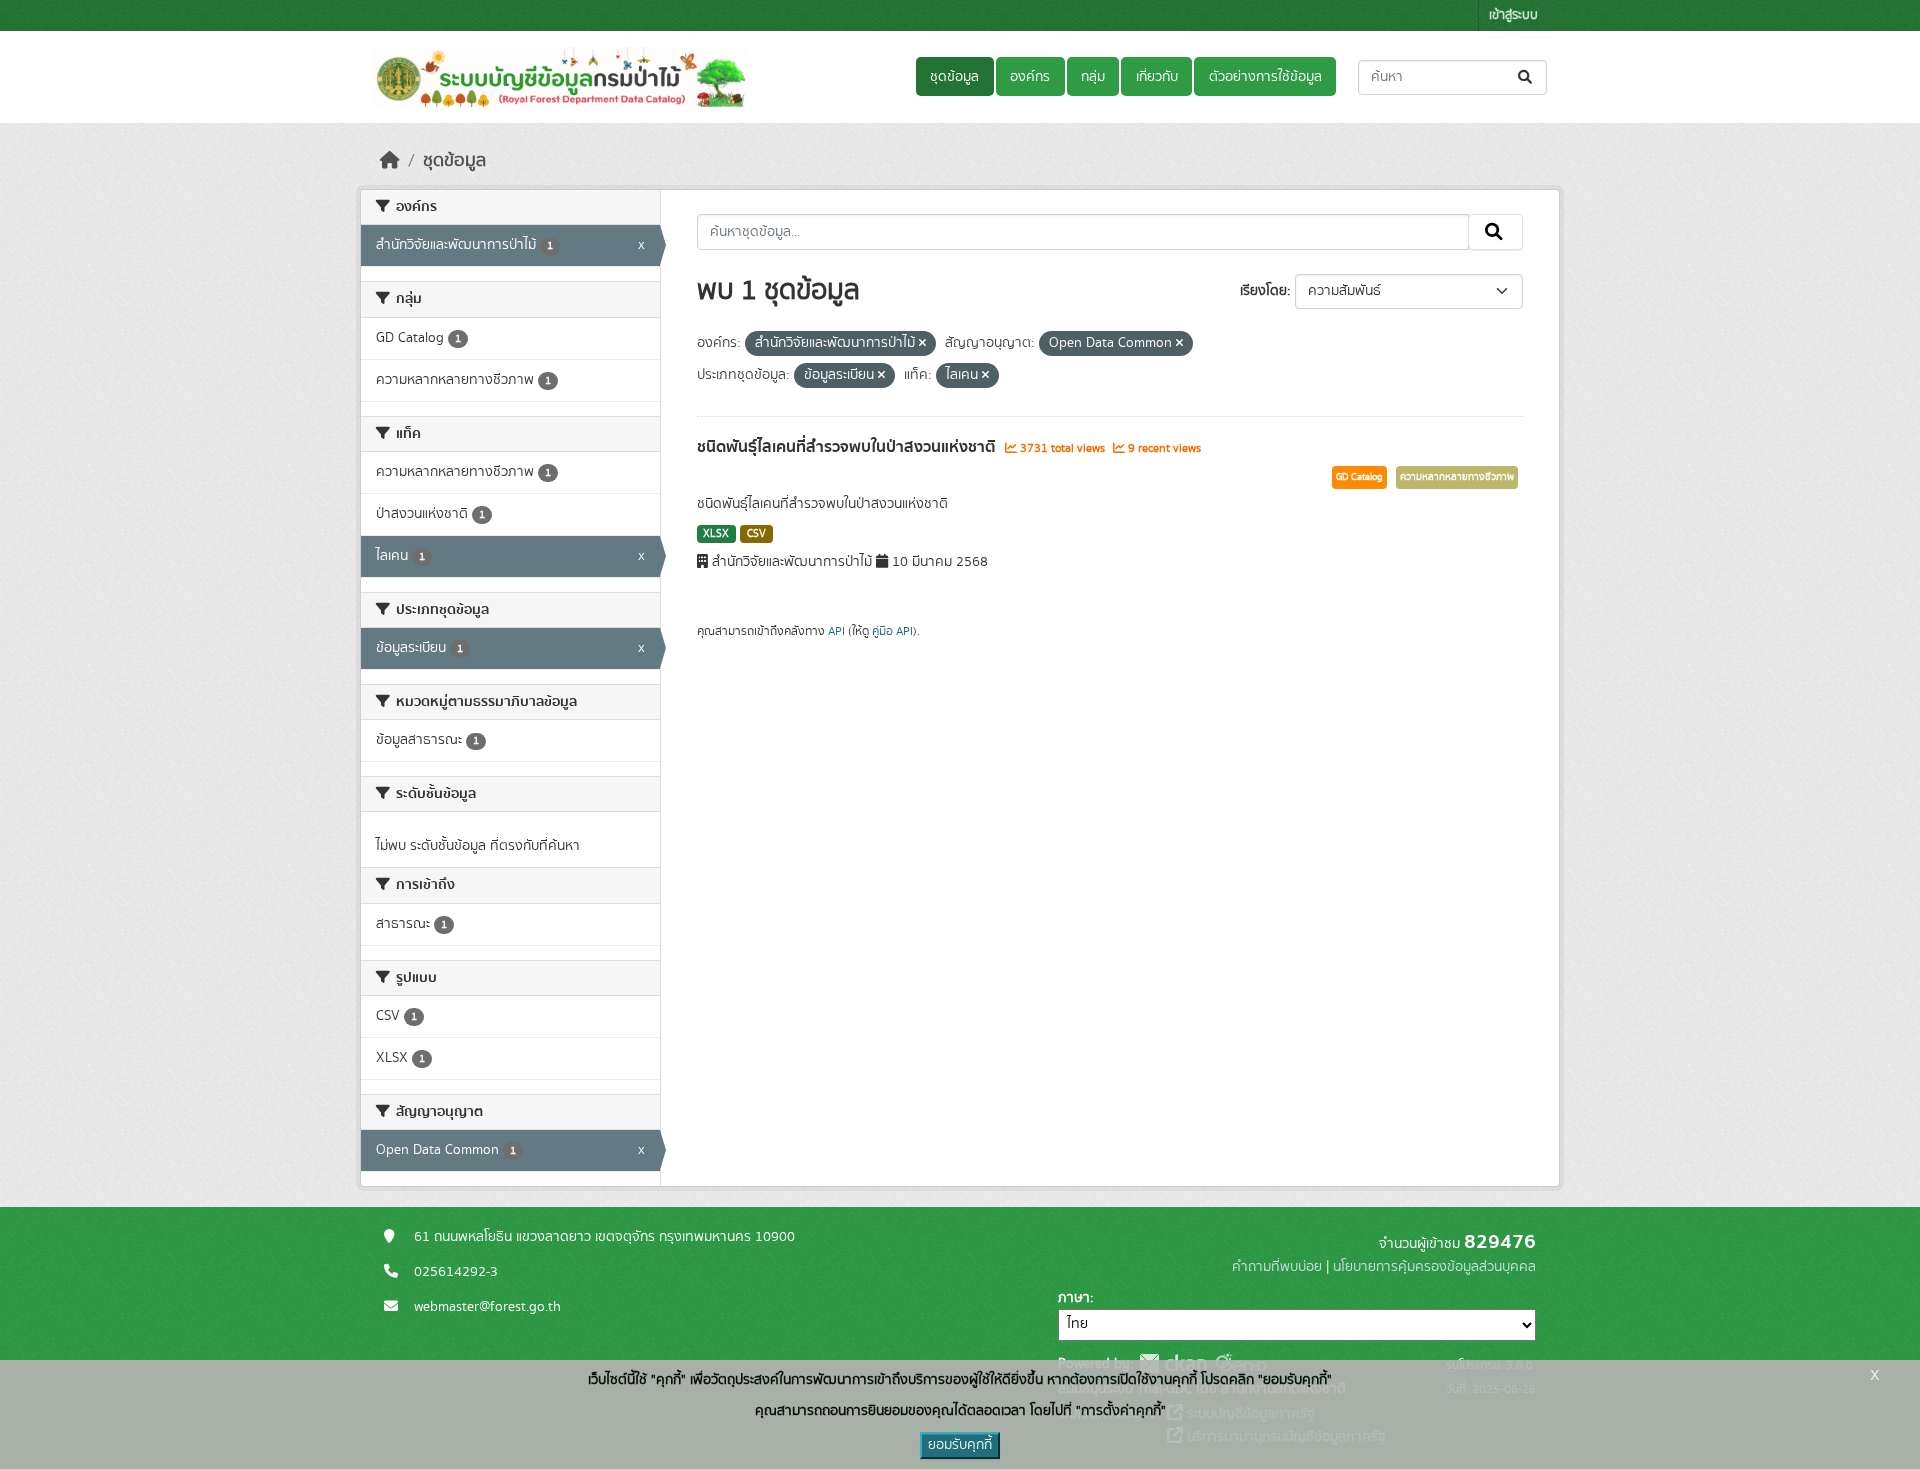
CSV (756, 534)
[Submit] (1526, 77)
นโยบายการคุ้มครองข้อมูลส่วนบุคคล (1434, 1267)
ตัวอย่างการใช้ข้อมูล (1265, 77)
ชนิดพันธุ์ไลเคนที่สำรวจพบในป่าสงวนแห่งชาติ (848, 447)
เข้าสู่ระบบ (1513, 15)
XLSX (716, 534)
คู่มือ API (892, 631)
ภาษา (1074, 1298)
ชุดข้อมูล (954, 77)
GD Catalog (1359, 477)
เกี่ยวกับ (1157, 77)
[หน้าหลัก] (390, 161)
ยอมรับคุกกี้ (960, 1445)
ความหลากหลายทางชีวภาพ (1457, 477)
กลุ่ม (1093, 77)
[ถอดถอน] (922, 344)
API (836, 631)
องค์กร (1030, 77)
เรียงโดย (1263, 291)
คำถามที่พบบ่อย (1277, 1267)
